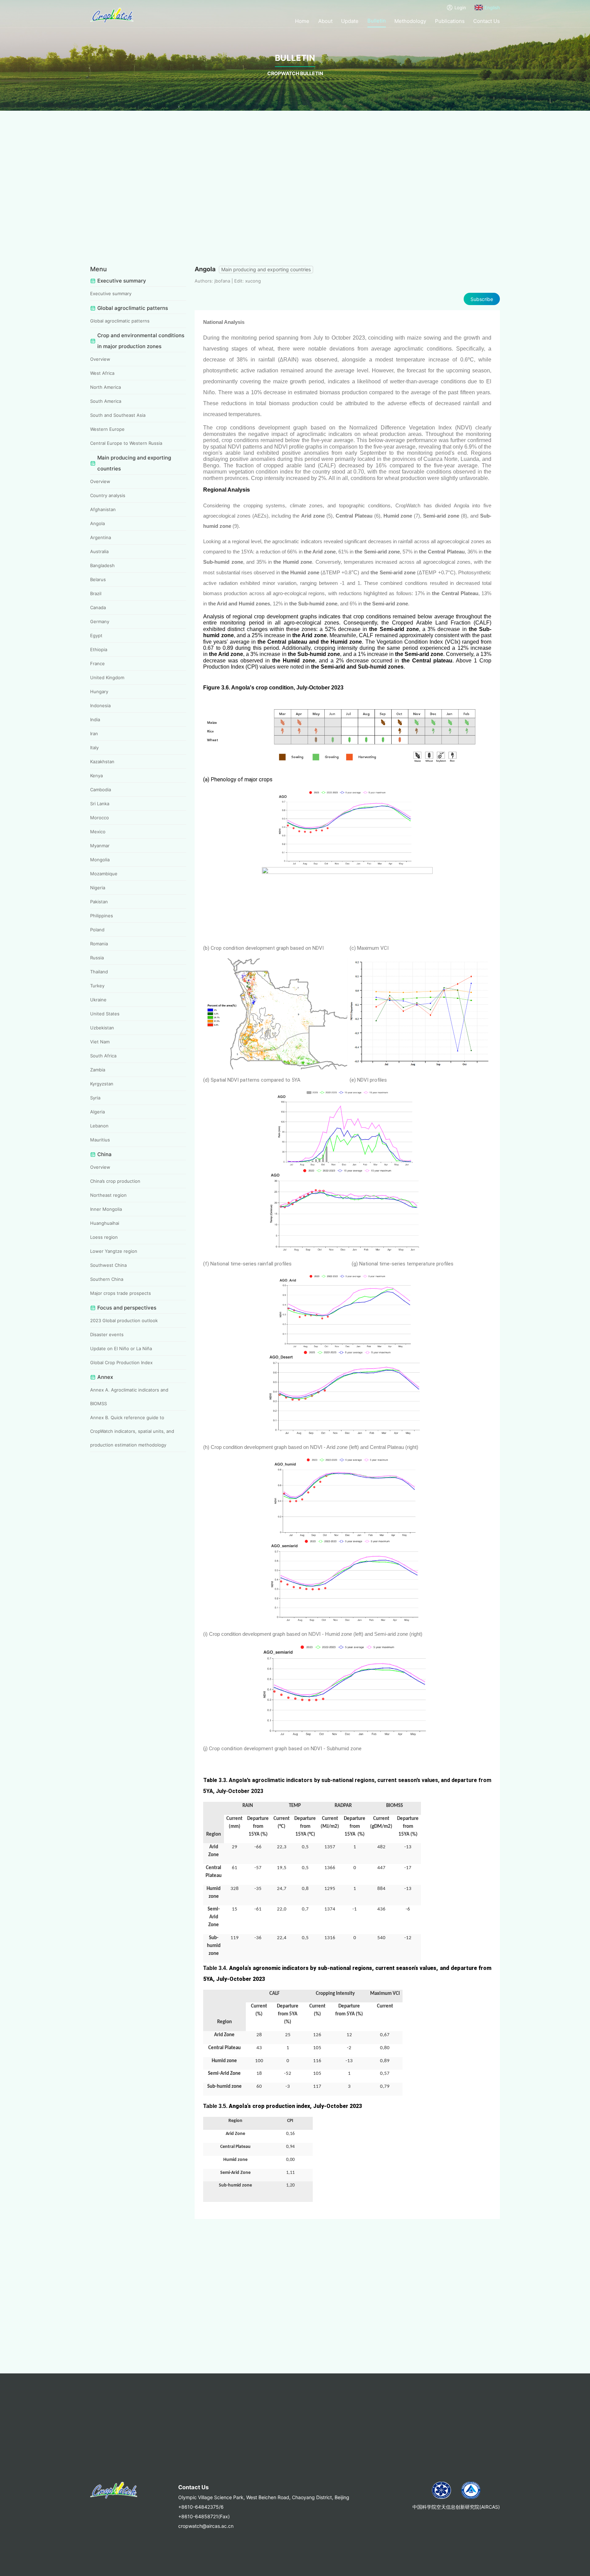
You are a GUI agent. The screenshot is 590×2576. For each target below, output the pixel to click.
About (325, 21)
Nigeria (98, 888)
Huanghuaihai (105, 1223)
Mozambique (104, 874)
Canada (98, 607)
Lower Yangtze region (114, 1251)
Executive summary (111, 293)
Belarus (98, 579)
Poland (97, 930)
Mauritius (100, 1140)
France (97, 663)
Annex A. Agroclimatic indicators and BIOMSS (129, 1397)
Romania (99, 944)
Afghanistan (103, 509)
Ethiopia (99, 649)
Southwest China (108, 1265)
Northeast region (108, 1195)
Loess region (104, 1237)
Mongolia (100, 860)
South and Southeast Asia (118, 415)
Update (350, 21)
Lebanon (99, 1126)
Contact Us (487, 21)
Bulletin (377, 21)
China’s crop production (115, 1181)
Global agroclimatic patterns (120, 321)
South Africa (103, 1056)
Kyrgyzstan (102, 1084)
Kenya (96, 776)
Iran (94, 734)
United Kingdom (107, 677)
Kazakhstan (102, 762)
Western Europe (107, 429)
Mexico (98, 832)
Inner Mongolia (106, 1209)
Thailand (99, 972)
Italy (94, 748)
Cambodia (101, 790)
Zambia (98, 1070)
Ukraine (98, 1000)
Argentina (101, 537)
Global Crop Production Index (121, 1362)
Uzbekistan (102, 1028)
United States (105, 1014)
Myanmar (100, 846)
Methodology (410, 21)
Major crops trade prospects (121, 1293)
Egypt (96, 635)
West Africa (102, 373)
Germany (100, 621)
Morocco (100, 818)
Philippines (102, 916)
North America (106, 387)
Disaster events (107, 1334)
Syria (95, 1098)
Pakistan (99, 902)
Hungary (99, 691)
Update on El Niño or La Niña (121, 1348)
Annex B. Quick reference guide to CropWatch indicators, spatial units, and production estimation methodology (132, 1431)
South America (106, 401)
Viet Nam (100, 1042)
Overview (100, 359)
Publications (450, 21)
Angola (97, 523)
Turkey (97, 986)
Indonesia (100, 705)
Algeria (97, 1112)
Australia (99, 551)
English (492, 8)
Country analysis (108, 495)
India (95, 720)
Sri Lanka (100, 804)
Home (302, 21)
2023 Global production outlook (124, 1320)
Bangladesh (102, 565)
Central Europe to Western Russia (126, 443)
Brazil (96, 593)
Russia (97, 958)
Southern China (107, 1279)
